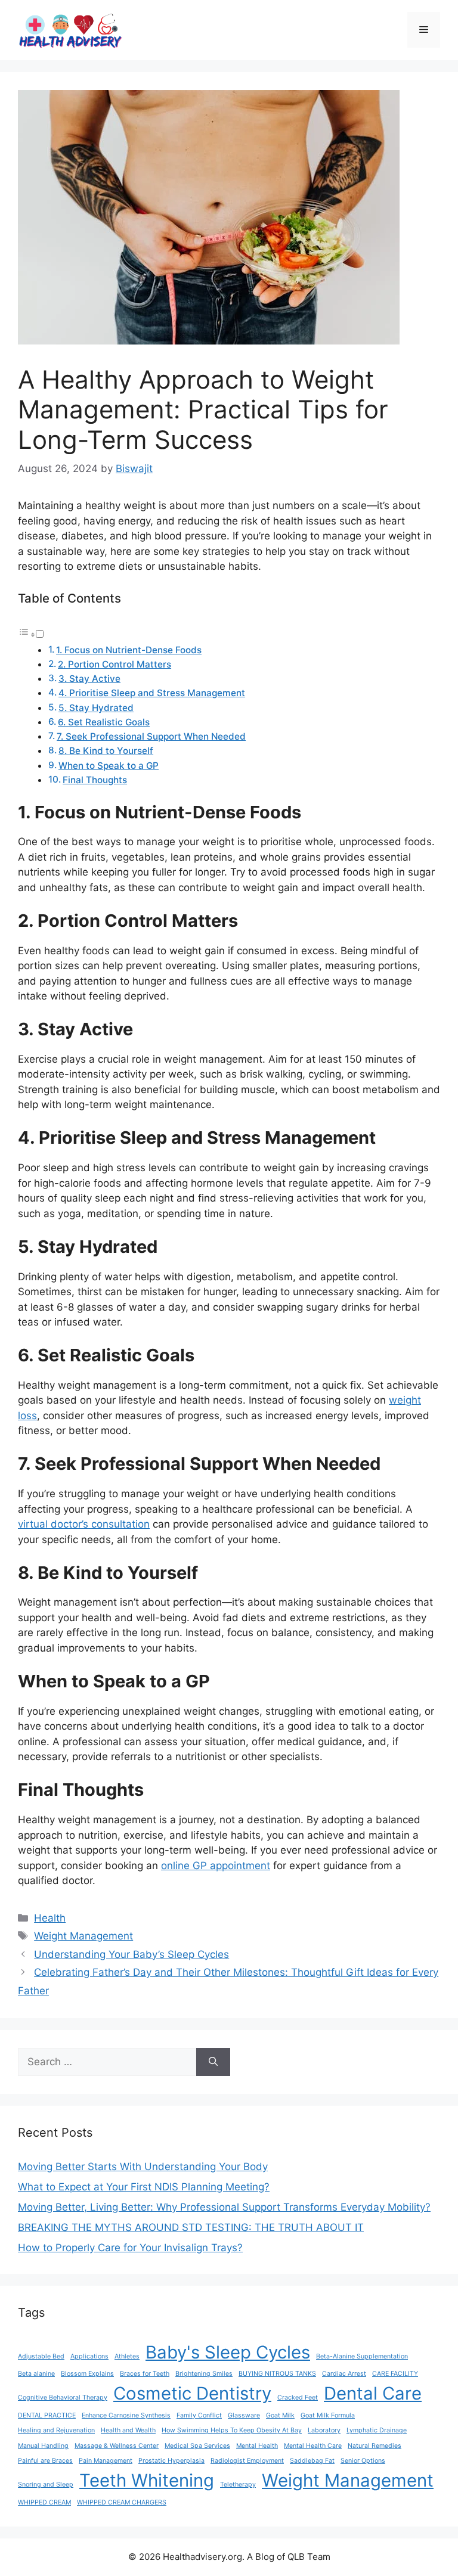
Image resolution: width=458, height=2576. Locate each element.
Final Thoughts (95, 780)
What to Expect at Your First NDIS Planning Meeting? (144, 2187)
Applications (89, 2356)
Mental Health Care (313, 2446)
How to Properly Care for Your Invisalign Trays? (130, 2248)
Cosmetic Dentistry (192, 2393)
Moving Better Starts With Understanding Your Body (143, 2167)
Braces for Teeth (145, 2374)
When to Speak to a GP (109, 766)
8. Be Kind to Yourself (106, 751)
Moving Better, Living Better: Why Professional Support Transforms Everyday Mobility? (224, 2207)
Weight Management (83, 1936)
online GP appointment (216, 1866)
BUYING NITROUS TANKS (277, 2374)
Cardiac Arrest (344, 2374)
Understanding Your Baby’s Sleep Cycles (131, 1954)
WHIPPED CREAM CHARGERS (122, 2502)
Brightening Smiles (204, 2374)
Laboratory (324, 2430)
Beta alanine (36, 2374)
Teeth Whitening (147, 2480)
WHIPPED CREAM (44, 2502)
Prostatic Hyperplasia (171, 2461)
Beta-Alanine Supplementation (362, 2356)
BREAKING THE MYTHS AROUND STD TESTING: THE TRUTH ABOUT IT (191, 2227)
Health (50, 1918)
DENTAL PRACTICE (47, 2415)
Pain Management (106, 2461)
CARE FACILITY (395, 2374)
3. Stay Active (89, 679)
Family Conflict (199, 2415)
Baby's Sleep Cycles (228, 2352)
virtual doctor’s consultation (84, 1524)
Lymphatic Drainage (377, 2430)
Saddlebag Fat (312, 2461)
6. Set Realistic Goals (104, 722)
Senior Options (363, 2461)
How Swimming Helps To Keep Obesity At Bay (232, 2430)
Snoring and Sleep (46, 2485)
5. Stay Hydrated (96, 708)
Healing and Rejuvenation (56, 2430)
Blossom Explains (87, 2374)
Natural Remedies (375, 2446)
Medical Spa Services (197, 2446)
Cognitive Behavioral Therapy (63, 2397)
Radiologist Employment (247, 2461)
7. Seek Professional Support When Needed (151, 736)
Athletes (127, 2356)
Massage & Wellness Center (117, 2446)
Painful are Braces (45, 2461)
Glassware (244, 2415)
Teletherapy (238, 2485)
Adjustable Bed (41, 2356)
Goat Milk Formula (328, 2415)
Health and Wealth (128, 2430)
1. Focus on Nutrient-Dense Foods (129, 650)
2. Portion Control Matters (114, 664)
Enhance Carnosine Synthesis (126, 2415)
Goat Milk (280, 2415)
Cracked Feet (298, 2397)
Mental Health (257, 2446)
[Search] (213, 2062)
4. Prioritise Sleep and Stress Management (152, 693)
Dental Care (373, 2393)
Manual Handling (43, 2446)
